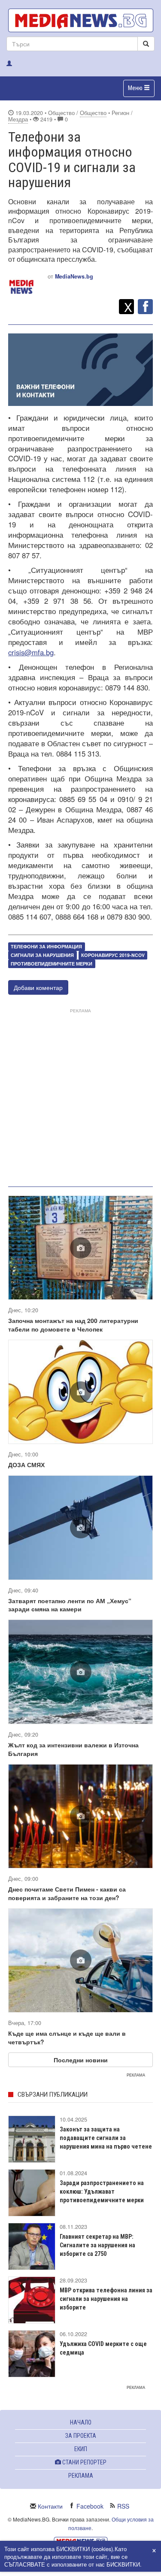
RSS (123, 2506)
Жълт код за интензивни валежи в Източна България (73, 1749)
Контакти (50, 2506)
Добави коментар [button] (38, 987)
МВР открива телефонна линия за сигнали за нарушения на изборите (106, 2299)
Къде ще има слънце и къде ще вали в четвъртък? (67, 2037)
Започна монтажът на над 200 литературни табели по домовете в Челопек (73, 1325)
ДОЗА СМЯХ (26, 1465)
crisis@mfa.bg (31, 652)
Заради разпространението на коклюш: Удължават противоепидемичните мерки (102, 2192)
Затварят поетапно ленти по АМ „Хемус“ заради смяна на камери (70, 1605)
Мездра (18, 119)
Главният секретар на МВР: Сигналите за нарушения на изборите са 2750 (97, 2245)
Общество (93, 113)
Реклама (81, 2476)
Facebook (90, 2506)
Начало (81, 2422)
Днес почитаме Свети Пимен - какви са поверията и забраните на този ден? (67, 1893)
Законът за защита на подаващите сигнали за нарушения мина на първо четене (106, 2138)
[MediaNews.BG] (80, 20)
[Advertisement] (80, 1096)
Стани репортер (84, 2462)
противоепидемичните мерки (52, 964)
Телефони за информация (46, 946)
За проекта (81, 2436)
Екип (81, 2449)
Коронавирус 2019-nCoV (113, 955)
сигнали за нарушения (42, 955)
